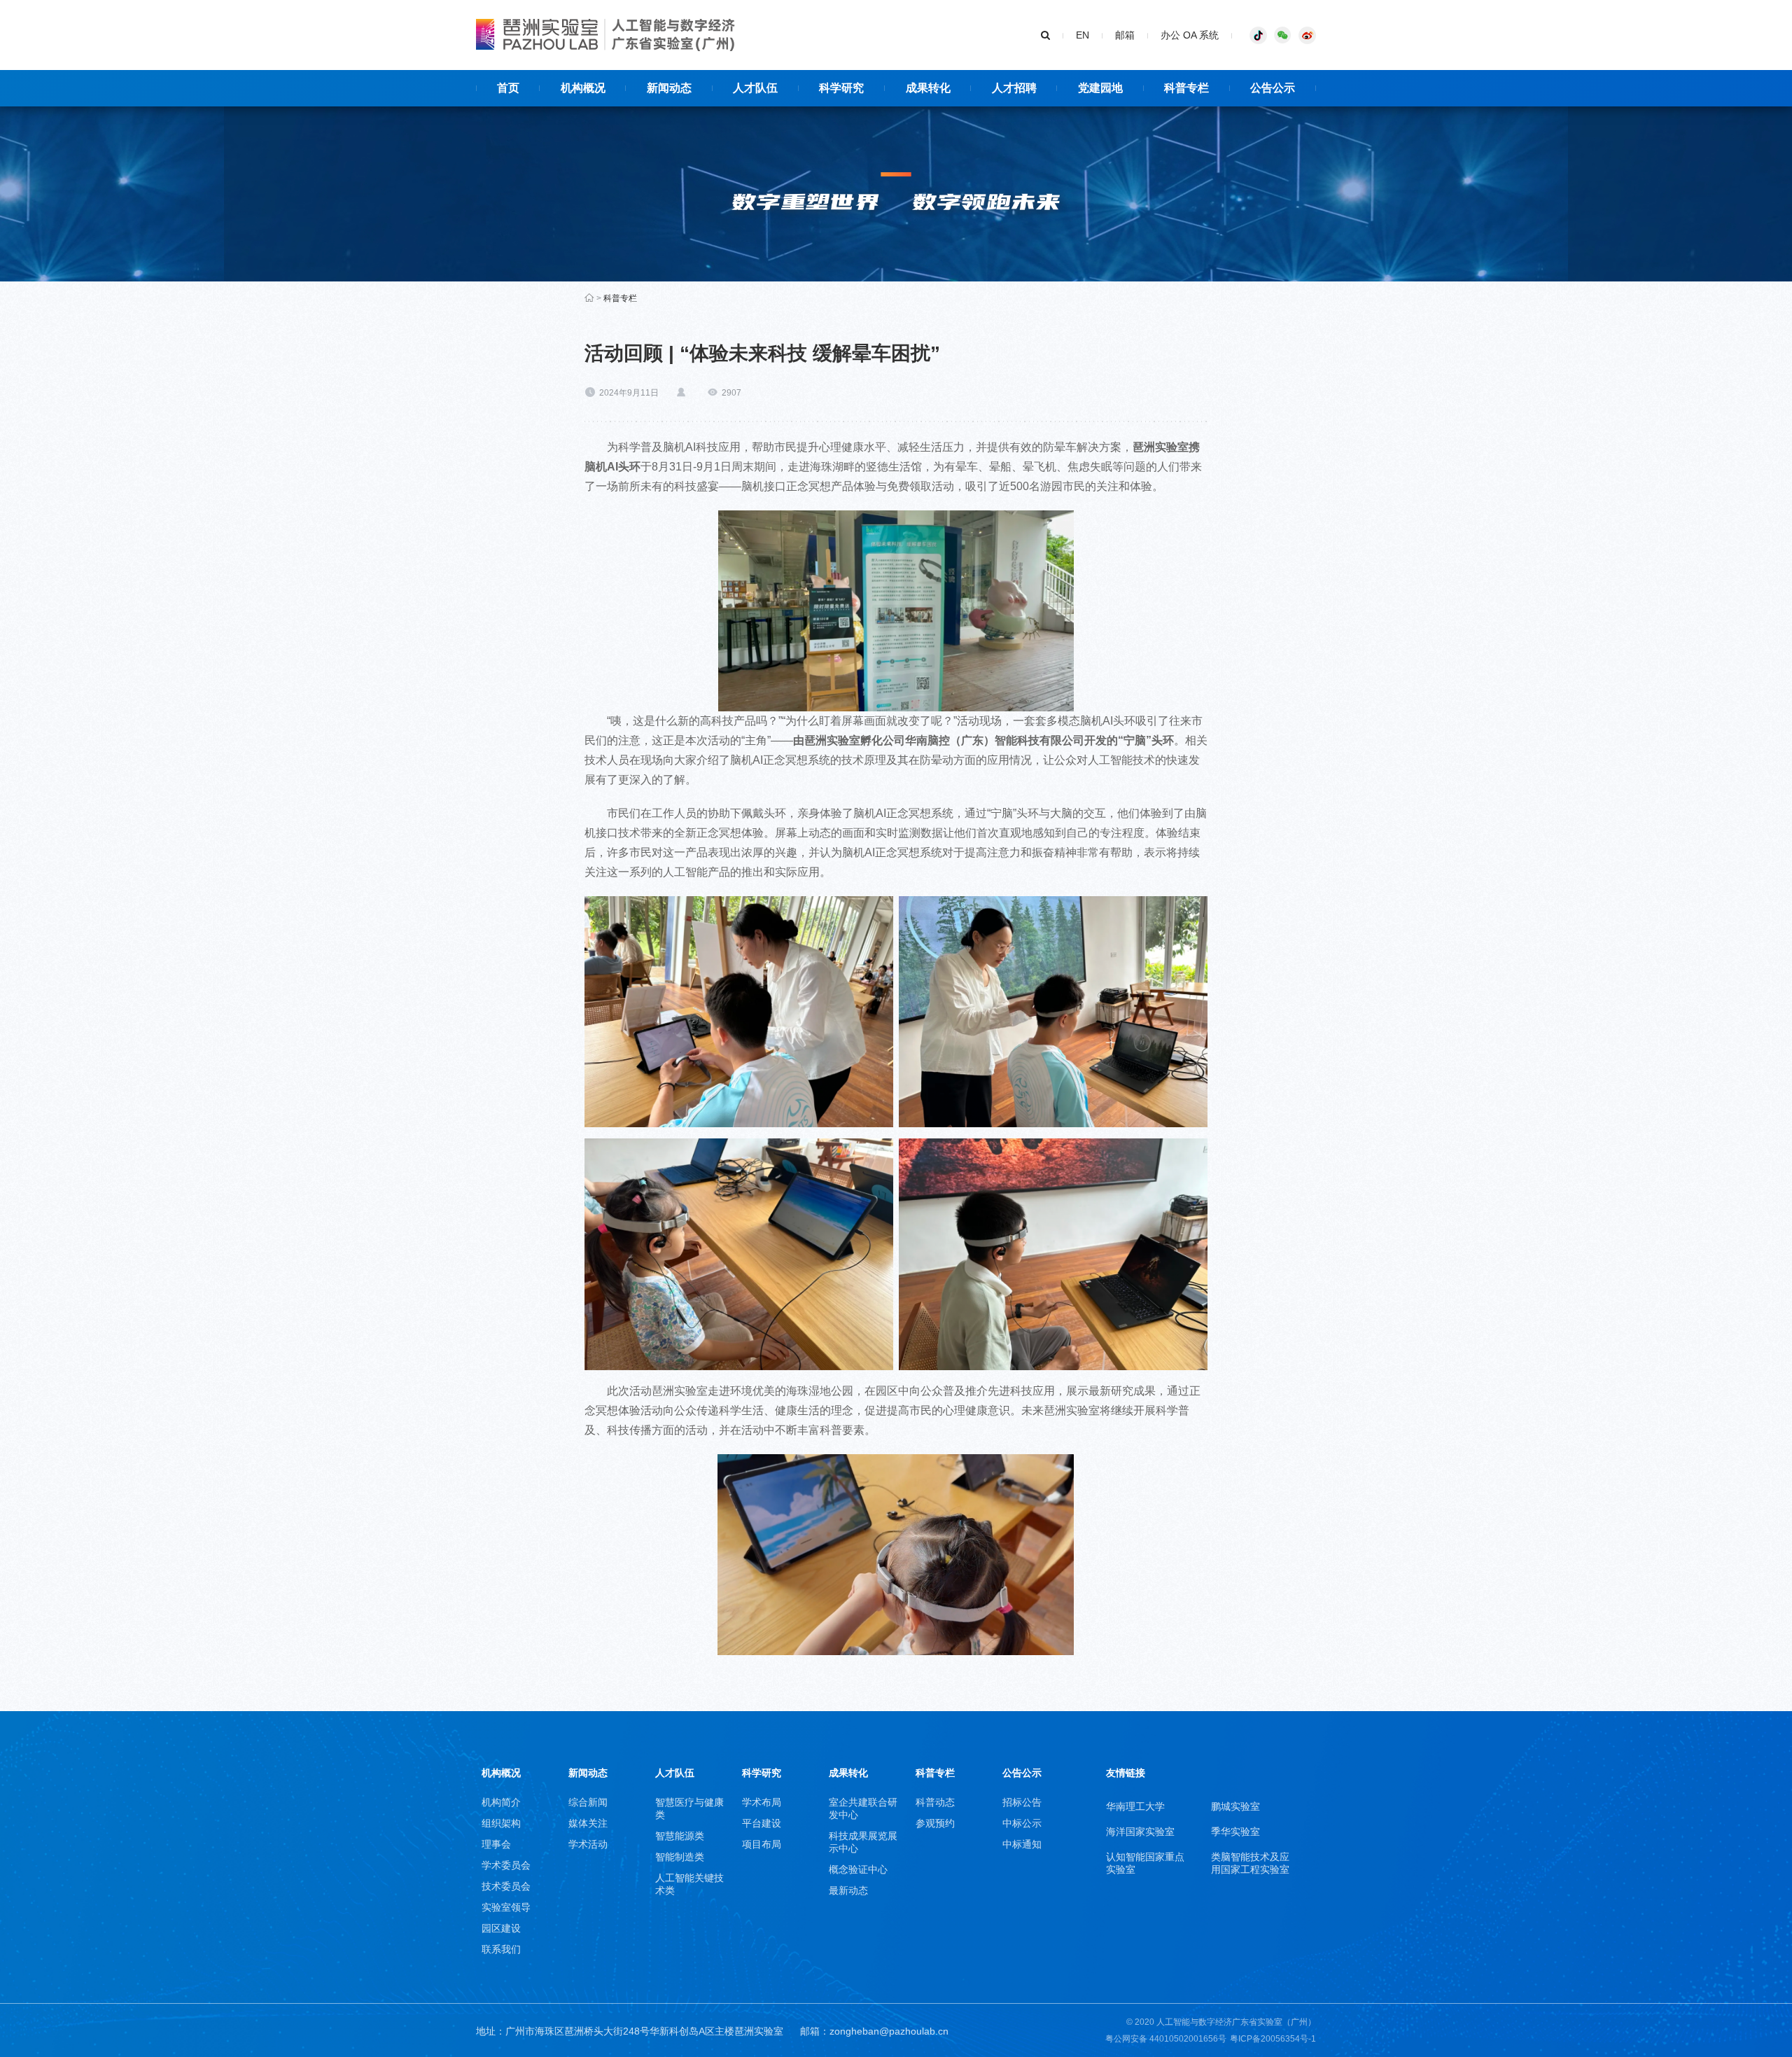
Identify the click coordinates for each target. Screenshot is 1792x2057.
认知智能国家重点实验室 (1145, 1863)
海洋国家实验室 (1140, 1832)
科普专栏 (620, 298)
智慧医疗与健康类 (689, 1808)
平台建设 (762, 1823)
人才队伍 (675, 1773)
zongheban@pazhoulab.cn (889, 2031)
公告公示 (1022, 1773)
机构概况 (501, 1773)
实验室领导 (506, 1907)
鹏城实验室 (1235, 1806)
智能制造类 (680, 1857)
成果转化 (848, 1773)
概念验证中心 (858, 1869)
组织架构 (501, 1823)
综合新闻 (588, 1802)
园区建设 (501, 1928)
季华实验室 (1235, 1832)
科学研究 (762, 1773)
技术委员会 (506, 1886)
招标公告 (1022, 1802)
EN (1083, 35)
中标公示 (1022, 1823)
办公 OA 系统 (1190, 35)
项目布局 (762, 1844)
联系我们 (501, 1949)
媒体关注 (588, 1823)
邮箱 (1125, 35)
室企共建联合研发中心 (863, 1808)
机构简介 (501, 1802)
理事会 (496, 1844)
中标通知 (1022, 1844)
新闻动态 (588, 1773)
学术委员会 (506, 1865)
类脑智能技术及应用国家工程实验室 (1250, 1863)
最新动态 (848, 1890)
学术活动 (588, 1844)
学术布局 (762, 1802)
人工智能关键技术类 (689, 1884)
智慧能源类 (680, 1836)
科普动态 (935, 1802)
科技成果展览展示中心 (863, 1842)
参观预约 (935, 1823)
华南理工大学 (1135, 1806)
